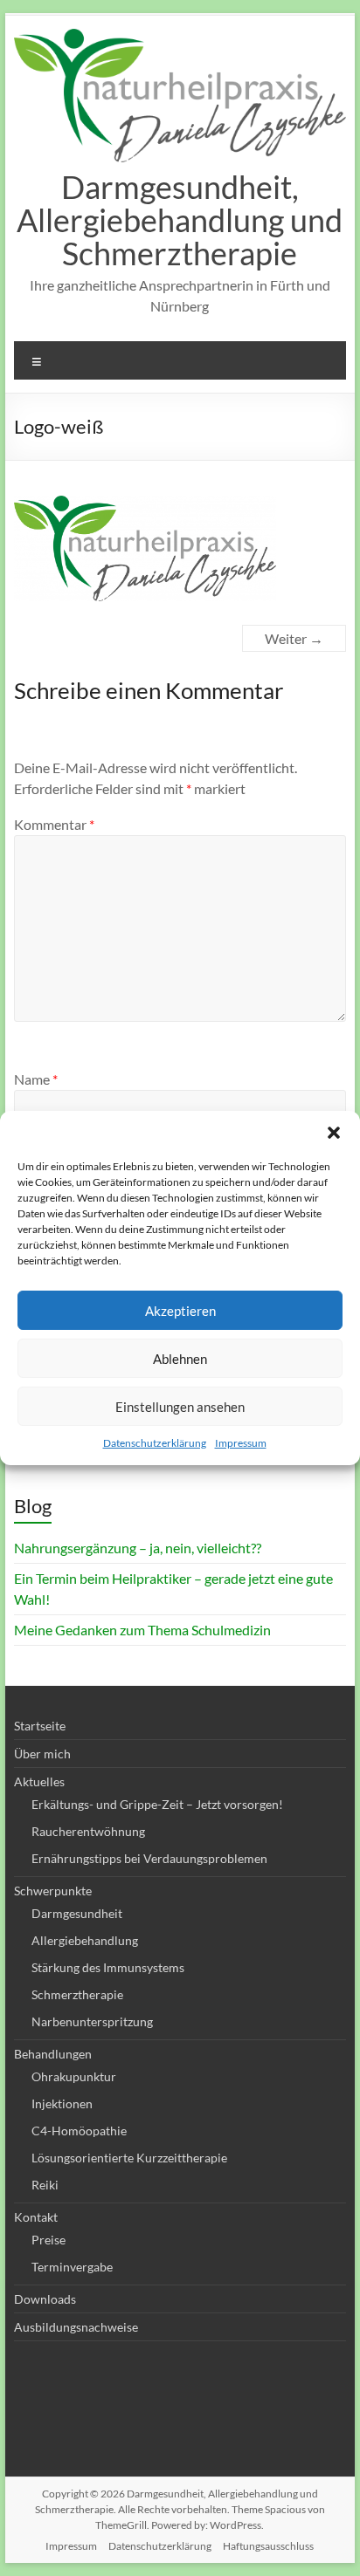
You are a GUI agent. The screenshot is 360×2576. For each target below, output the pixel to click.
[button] (334, 1133)
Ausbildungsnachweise (76, 2327)
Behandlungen (53, 2054)
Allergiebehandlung (85, 1940)
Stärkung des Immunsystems (108, 1967)
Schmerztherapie (77, 1994)
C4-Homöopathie (79, 2131)
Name (36, 1079)
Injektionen (62, 2103)
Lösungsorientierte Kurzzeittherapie (129, 2158)
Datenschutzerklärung (155, 1443)
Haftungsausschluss (268, 2546)
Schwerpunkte (53, 1891)
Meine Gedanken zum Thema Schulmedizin (142, 1630)
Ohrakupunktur (74, 2076)
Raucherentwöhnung (88, 1831)
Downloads (45, 2299)
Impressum (241, 1443)
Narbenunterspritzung (92, 2021)
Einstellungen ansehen (180, 1407)
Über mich (42, 1754)
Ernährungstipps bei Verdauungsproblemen (149, 1858)
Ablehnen (180, 1359)
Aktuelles (39, 1781)
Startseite (40, 1726)
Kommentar (54, 824)
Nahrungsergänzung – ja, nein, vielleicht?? (138, 1548)
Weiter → (294, 638)
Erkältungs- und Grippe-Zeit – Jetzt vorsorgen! (157, 1804)
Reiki (45, 2185)
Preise (48, 2240)
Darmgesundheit (77, 1913)
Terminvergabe (72, 2267)
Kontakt (36, 2217)
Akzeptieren (180, 1311)
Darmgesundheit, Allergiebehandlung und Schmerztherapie (180, 220)
